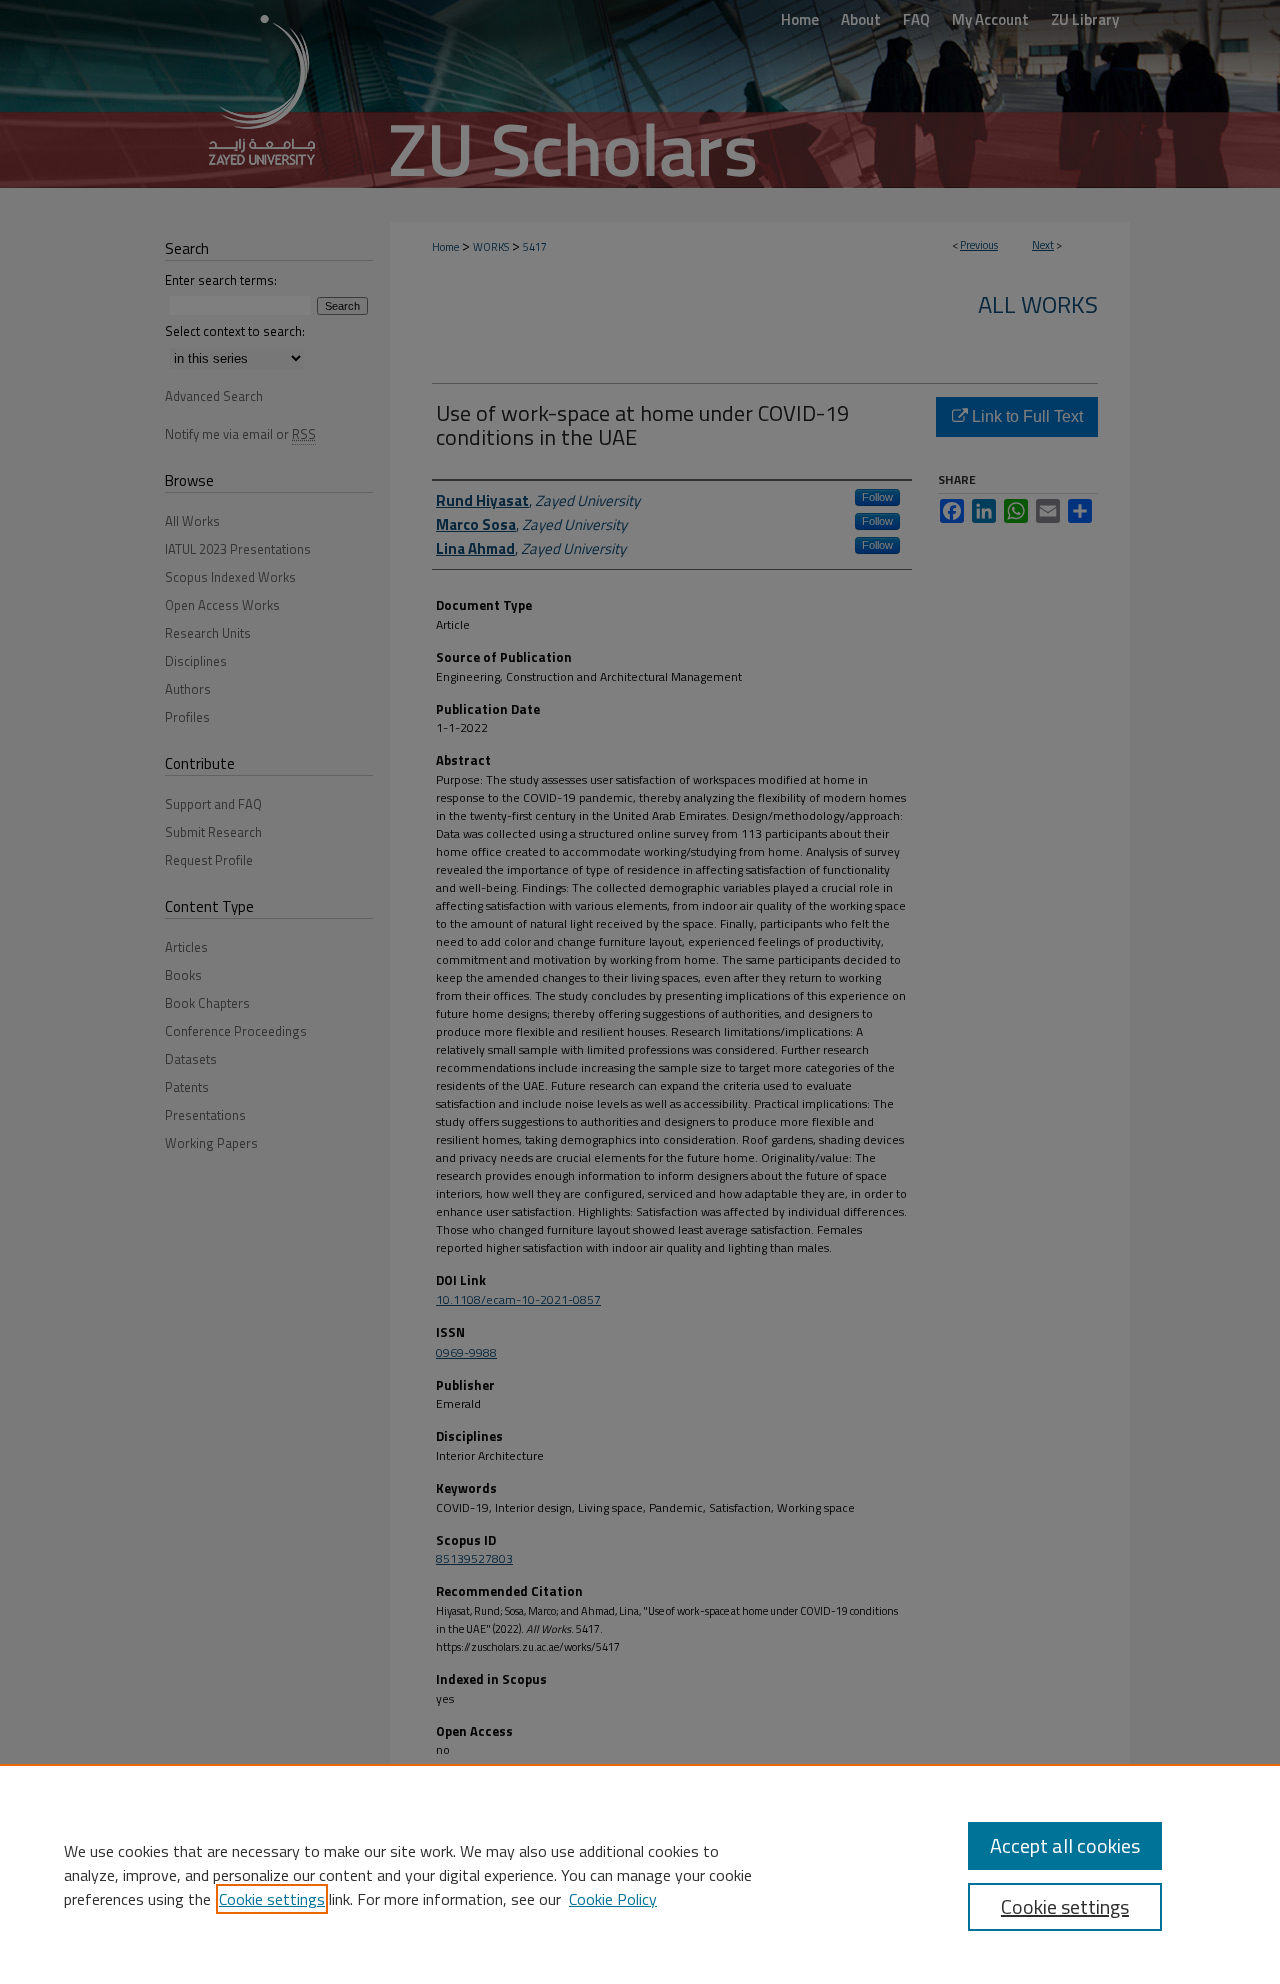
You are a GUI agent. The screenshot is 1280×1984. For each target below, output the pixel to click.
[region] (640, 1874)
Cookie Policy (613, 1899)
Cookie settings (272, 1899)
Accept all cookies (1065, 1845)
